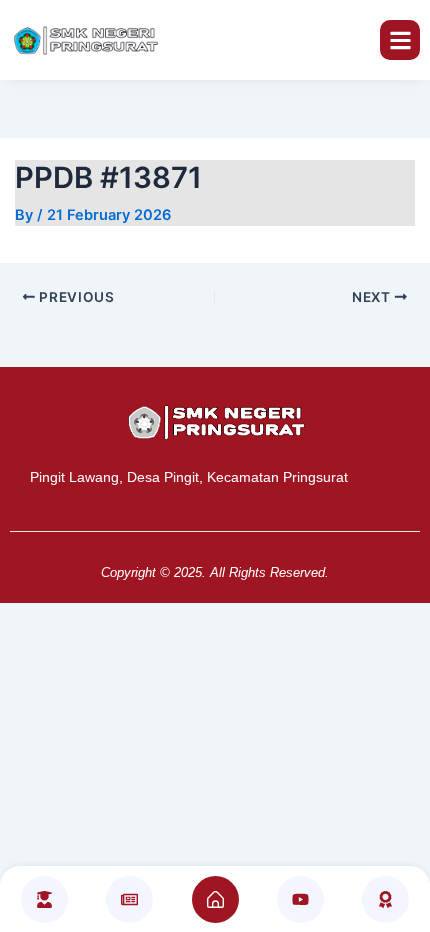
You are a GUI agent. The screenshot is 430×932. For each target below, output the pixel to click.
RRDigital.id (203, 378)
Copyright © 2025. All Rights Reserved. (215, 572)
